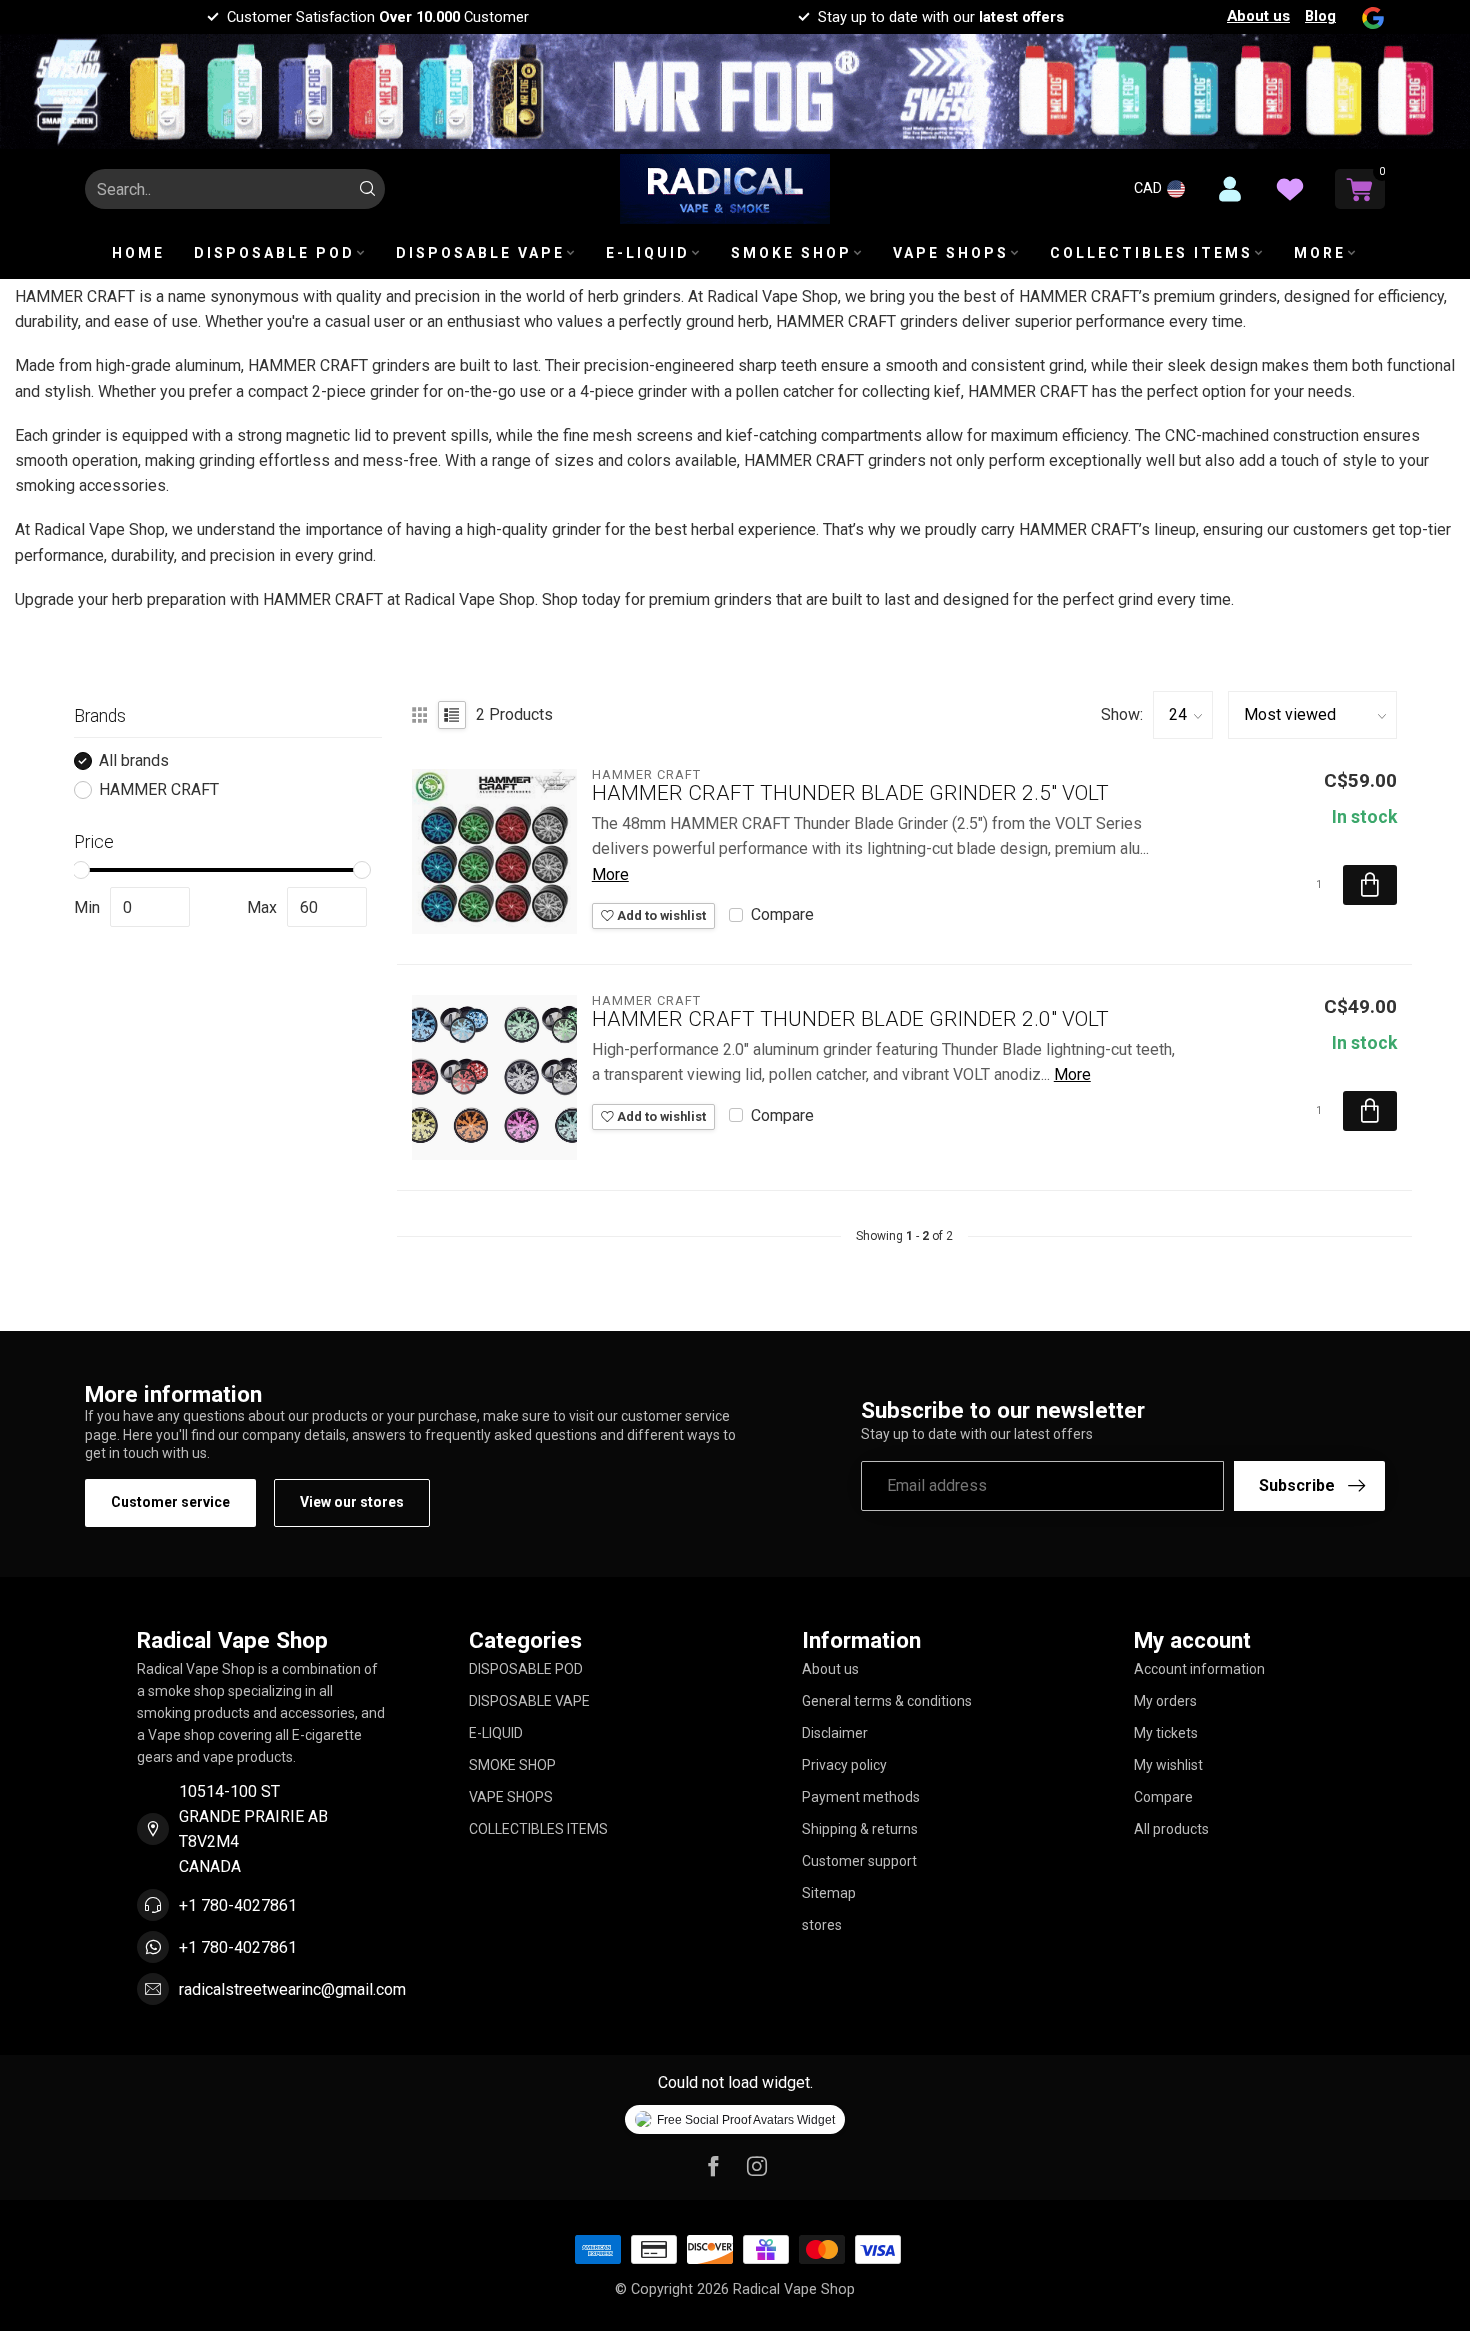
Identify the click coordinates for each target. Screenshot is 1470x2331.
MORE (1320, 253)
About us (1258, 16)
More (610, 874)
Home (138, 253)
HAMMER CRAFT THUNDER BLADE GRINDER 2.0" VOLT (850, 1019)
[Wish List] (1290, 189)
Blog (1320, 16)
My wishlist (1168, 1765)
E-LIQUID (648, 253)
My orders (1165, 1701)
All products (1171, 1829)
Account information (1199, 1669)
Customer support (859, 1861)
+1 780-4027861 (238, 1905)
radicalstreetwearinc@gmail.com (292, 1989)
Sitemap (829, 1893)
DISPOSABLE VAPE (480, 253)
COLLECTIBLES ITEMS (1151, 253)
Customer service (170, 1502)
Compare (782, 915)
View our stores (352, 1502)
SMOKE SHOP (791, 253)
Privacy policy (844, 1765)
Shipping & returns (860, 1829)
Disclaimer (835, 1733)
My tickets (1166, 1733)
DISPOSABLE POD (274, 253)
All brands (134, 761)
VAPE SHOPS (951, 253)
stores (822, 1925)
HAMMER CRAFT (159, 790)
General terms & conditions (887, 1701)
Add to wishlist (660, 915)
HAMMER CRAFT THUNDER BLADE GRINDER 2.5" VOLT (850, 793)
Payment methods (861, 1797)
